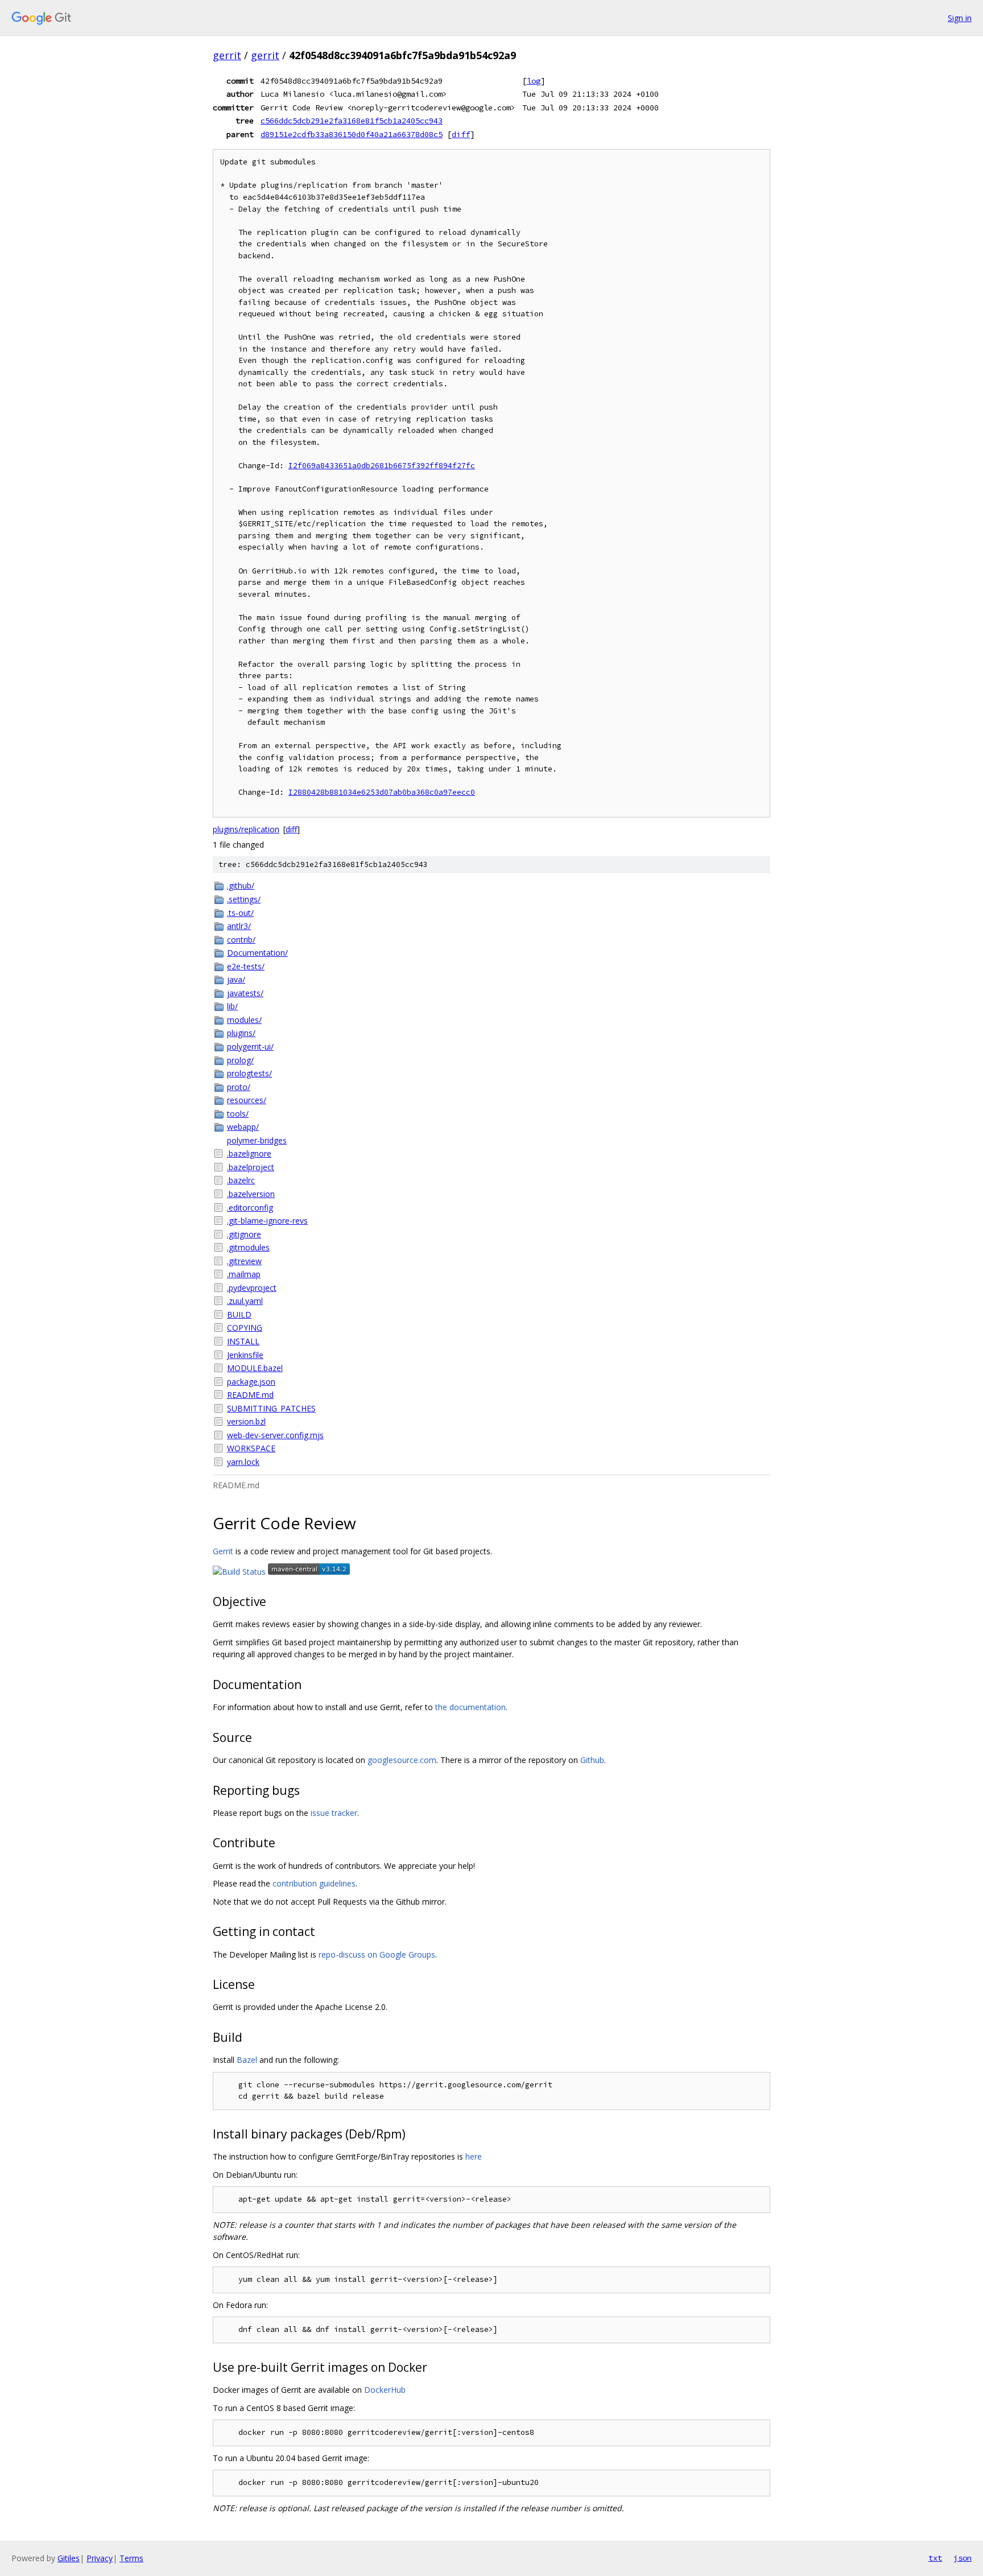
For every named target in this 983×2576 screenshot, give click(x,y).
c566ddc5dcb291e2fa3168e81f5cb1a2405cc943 (352, 121)
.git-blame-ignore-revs (267, 1221)
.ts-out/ (240, 913)
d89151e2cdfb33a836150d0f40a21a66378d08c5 (352, 134)
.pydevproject (252, 1288)
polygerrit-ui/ (250, 1046)
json (963, 2558)
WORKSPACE (251, 1448)
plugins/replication (246, 829)
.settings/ (244, 899)
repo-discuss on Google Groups (377, 1954)
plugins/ (241, 1033)
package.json (251, 1382)
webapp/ (243, 1127)
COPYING (245, 1328)
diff (461, 134)
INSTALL (243, 1341)
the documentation (470, 1707)
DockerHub (385, 2390)
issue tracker (334, 1813)
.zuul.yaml (245, 1301)
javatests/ (245, 993)
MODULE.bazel (255, 1368)
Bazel (247, 2060)
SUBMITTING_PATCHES (271, 1408)
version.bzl (246, 1421)
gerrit (227, 55)
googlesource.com (402, 1760)
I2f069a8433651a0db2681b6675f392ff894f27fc (382, 466)
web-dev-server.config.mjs (275, 1435)
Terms (131, 2558)
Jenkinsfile (245, 1355)
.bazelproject (251, 1167)
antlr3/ (239, 926)
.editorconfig (250, 1207)
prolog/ (240, 1060)
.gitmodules (248, 1247)
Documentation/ (257, 953)
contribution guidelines (314, 1883)
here (474, 2156)
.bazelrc (241, 1180)
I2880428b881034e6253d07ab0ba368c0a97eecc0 (382, 792)
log (534, 81)
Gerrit (223, 1551)
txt (935, 2558)
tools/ (238, 1114)
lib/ (232, 1006)
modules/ (244, 1020)
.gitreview (244, 1261)
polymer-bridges (257, 1140)
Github (592, 1760)
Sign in (960, 18)
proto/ (239, 1087)
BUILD (239, 1314)
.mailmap (244, 1274)
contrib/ (241, 940)
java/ (236, 979)
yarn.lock (243, 1462)
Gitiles (69, 2558)
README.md (250, 1395)
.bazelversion (251, 1194)
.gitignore (244, 1234)
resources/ (247, 1100)
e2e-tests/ (246, 966)
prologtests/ (249, 1073)
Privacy (100, 2558)
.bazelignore (249, 1153)
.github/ (241, 886)
